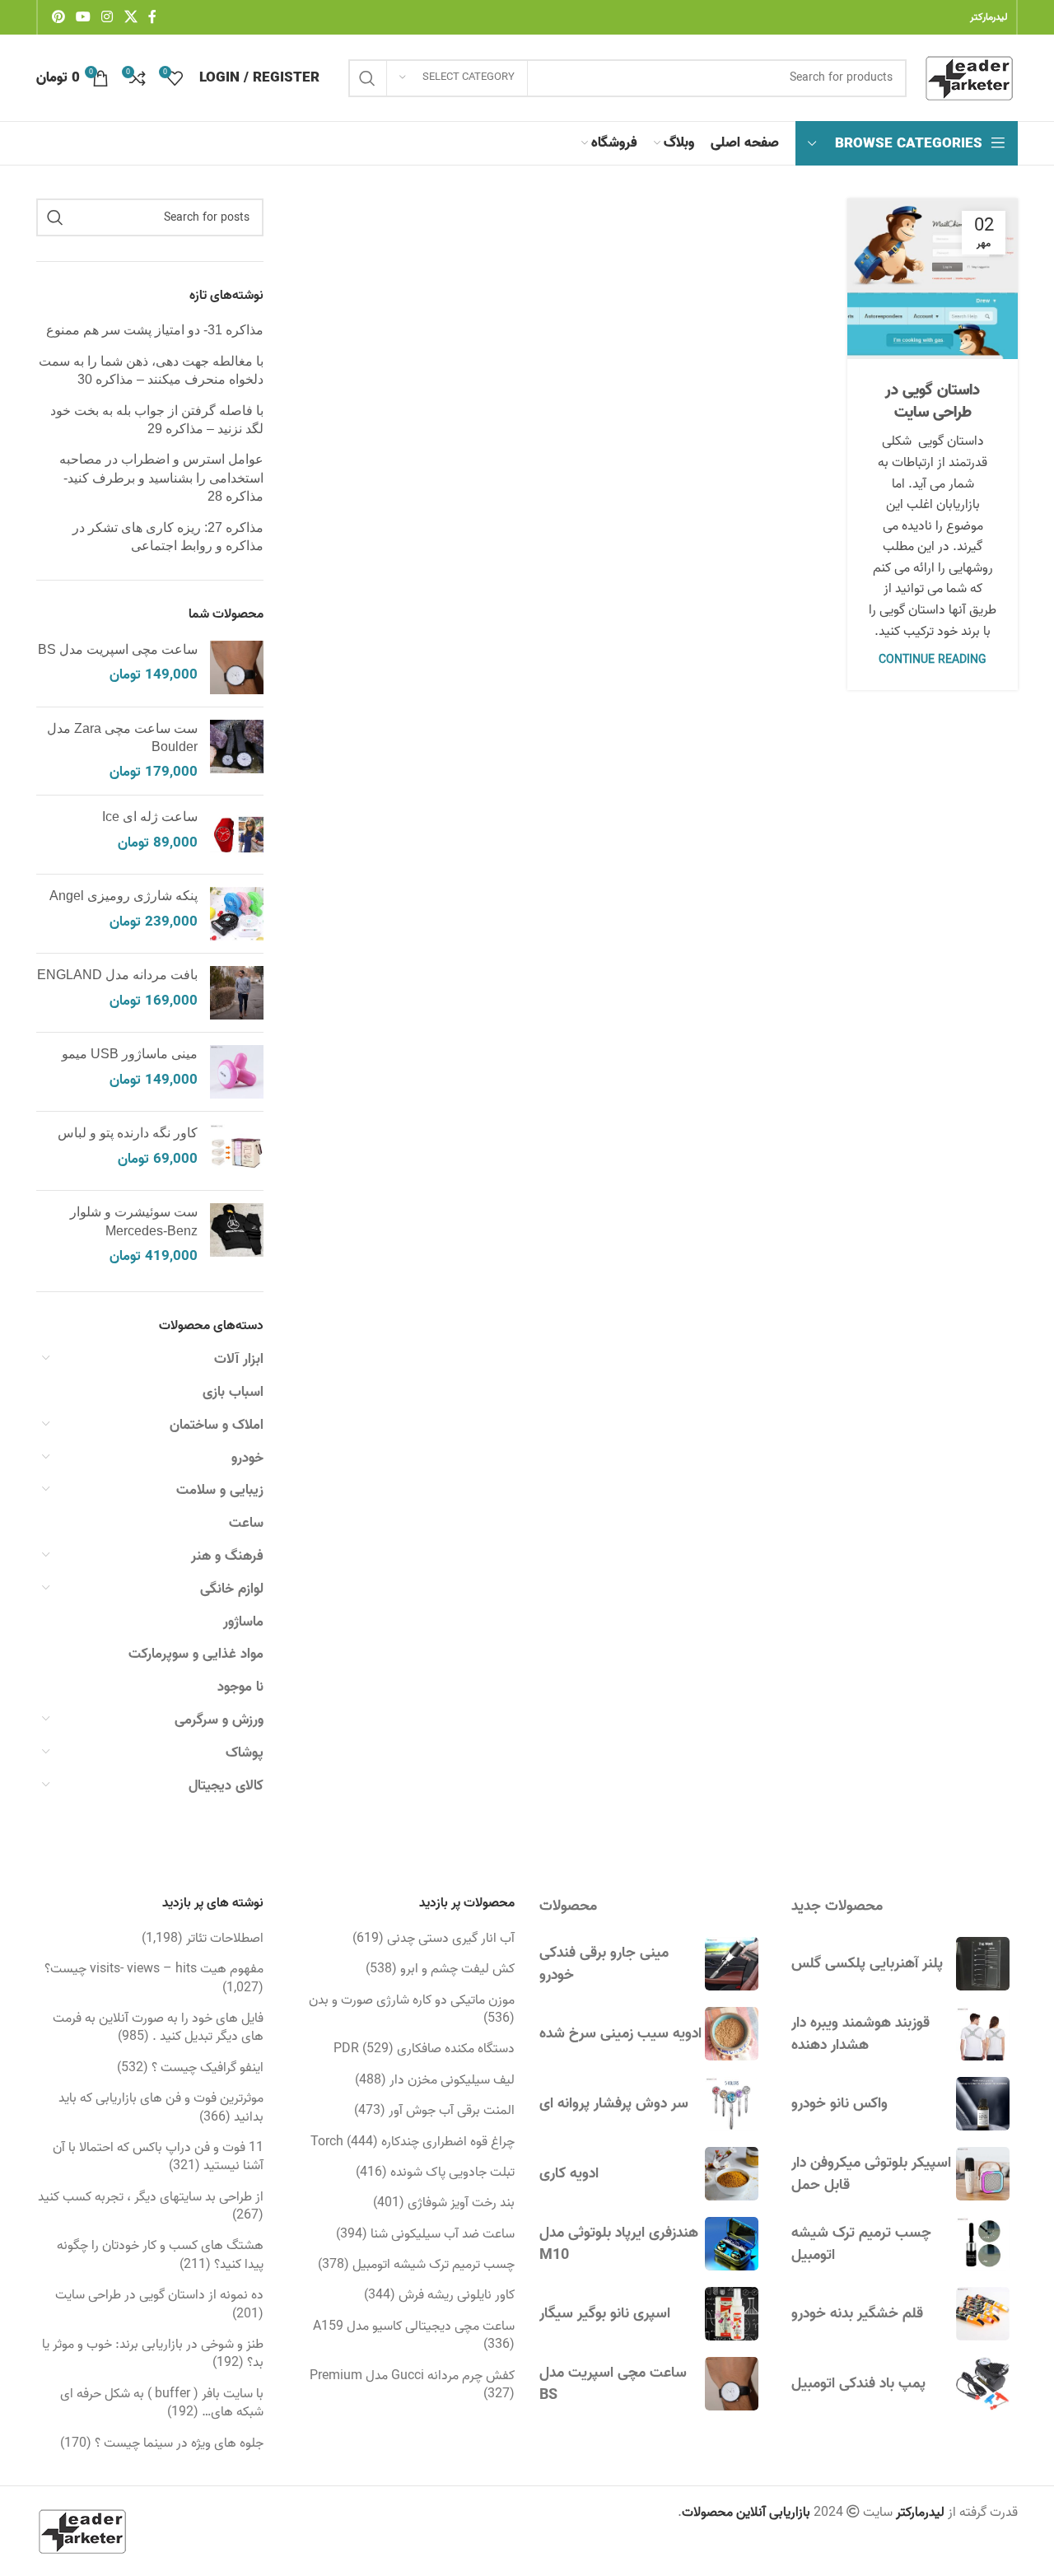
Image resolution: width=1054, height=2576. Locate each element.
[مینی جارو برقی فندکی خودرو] (732, 1964)
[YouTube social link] (83, 17)
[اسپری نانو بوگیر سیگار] (732, 2314)
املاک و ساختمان (217, 1425)
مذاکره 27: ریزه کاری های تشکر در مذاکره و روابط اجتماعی (168, 537)
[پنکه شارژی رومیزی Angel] (237, 914)
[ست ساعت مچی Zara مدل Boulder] (237, 751)
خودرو (247, 1458)
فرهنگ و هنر (227, 1556)
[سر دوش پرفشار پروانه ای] (732, 2104)
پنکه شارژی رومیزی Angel (124, 896)
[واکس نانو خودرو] (983, 2104)
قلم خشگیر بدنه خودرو (857, 2314)
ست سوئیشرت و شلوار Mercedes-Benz (134, 1221)
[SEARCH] (367, 78)
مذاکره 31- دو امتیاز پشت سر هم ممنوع (155, 330)
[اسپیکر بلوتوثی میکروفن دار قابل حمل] (983, 2174)
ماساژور (243, 1622)
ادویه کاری (569, 2174)
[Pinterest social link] (58, 17)
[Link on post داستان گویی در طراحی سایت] (933, 279)
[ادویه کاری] (732, 2174)
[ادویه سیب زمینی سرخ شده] (732, 2034)
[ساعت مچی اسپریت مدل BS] (237, 667)
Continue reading (933, 660)
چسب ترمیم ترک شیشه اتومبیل (861, 2244)
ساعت (246, 1523)
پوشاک (245, 1753)
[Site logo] (970, 78)
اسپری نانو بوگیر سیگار (605, 2314)
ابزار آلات (239, 1359)
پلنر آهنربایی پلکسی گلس (867, 1964)
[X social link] (131, 17)
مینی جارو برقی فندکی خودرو (604, 1964)
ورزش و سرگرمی (219, 1720)
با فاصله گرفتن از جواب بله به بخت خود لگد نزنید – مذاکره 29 (157, 420)
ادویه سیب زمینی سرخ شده (620, 2034)
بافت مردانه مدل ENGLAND (117, 975)
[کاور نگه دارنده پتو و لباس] (237, 1151)
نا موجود (240, 1687)
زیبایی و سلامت (220, 1490)
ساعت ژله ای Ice (150, 817)
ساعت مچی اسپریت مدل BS (118, 649)
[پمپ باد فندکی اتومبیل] (983, 2384)
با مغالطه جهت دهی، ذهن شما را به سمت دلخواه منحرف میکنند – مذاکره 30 (151, 370)
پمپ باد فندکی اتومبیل (858, 2384)
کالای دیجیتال (226, 1786)
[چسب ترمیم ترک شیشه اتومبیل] (983, 2244)
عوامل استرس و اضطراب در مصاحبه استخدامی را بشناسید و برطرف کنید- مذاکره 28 (161, 478)
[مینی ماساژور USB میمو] (237, 1072)
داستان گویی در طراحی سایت (933, 401)
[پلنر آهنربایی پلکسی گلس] (983, 1964)
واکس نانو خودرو (839, 2104)
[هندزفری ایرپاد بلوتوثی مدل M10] (732, 2244)
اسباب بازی (233, 1392)
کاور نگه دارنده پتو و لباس (128, 1133)
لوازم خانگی (232, 1589)
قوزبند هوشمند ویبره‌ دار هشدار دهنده (860, 2034)
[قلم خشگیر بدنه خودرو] (983, 2314)
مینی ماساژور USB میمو (130, 1054)
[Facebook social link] (152, 17)
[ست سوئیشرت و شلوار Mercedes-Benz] (237, 1235)
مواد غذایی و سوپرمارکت (196, 1654)
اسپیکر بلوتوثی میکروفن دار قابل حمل (871, 2174)
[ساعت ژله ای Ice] (237, 835)
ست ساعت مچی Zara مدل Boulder (122, 737)
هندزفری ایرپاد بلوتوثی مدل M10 (619, 2244)
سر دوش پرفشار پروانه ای (614, 2104)
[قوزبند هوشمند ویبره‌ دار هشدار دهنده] (983, 2034)
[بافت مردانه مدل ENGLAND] (237, 993)
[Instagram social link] (107, 17)
